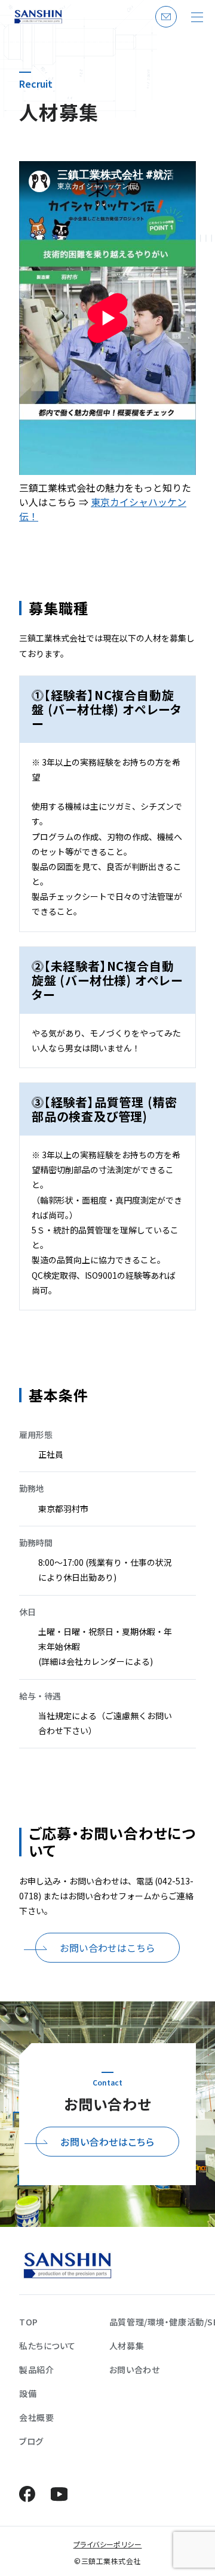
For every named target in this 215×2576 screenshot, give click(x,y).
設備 (28, 2393)
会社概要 (36, 2417)
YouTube (59, 2494)
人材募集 (127, 2346)
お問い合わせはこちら (107, 1948)
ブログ (31, 2441)
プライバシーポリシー (108, 2544)
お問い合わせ (164, 27)
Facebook (27, 2494)
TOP (29, 2322)
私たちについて (47, 2346)
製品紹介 (36, 2370)
